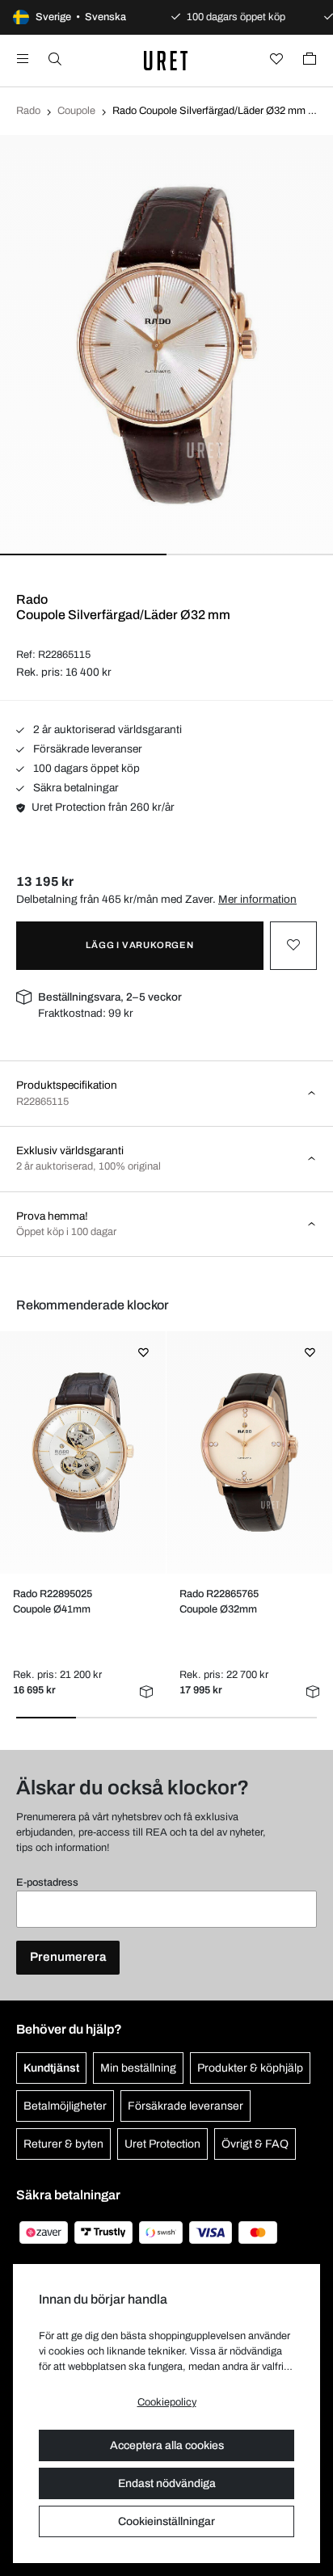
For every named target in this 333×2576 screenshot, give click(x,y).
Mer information (257, 899)
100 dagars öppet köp (85, 768)
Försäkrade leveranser (86, 749)
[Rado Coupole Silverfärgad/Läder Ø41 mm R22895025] (83, 1452)
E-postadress (47, 1882)
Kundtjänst (51, 2068)
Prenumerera (68, 1957)
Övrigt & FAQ (255, 2144)
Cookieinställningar (166, 2521)
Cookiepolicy (167, 2402)
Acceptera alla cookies (167, 2445)
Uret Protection (162, 2144)
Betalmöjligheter (65, 2106)
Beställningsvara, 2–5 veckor (110, 997)
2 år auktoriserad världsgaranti (106, 729)
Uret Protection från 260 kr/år (103, 807)
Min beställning (138, 2068)
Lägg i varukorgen (140, 945)
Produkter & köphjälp (250, 2068)
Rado (28, 111)
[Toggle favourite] (293, 946)
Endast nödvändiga (167, 2483)
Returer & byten (63, 2144)
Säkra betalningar (75, 788)
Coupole (76, 111)
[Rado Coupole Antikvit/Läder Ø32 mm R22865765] (250, 1452)
